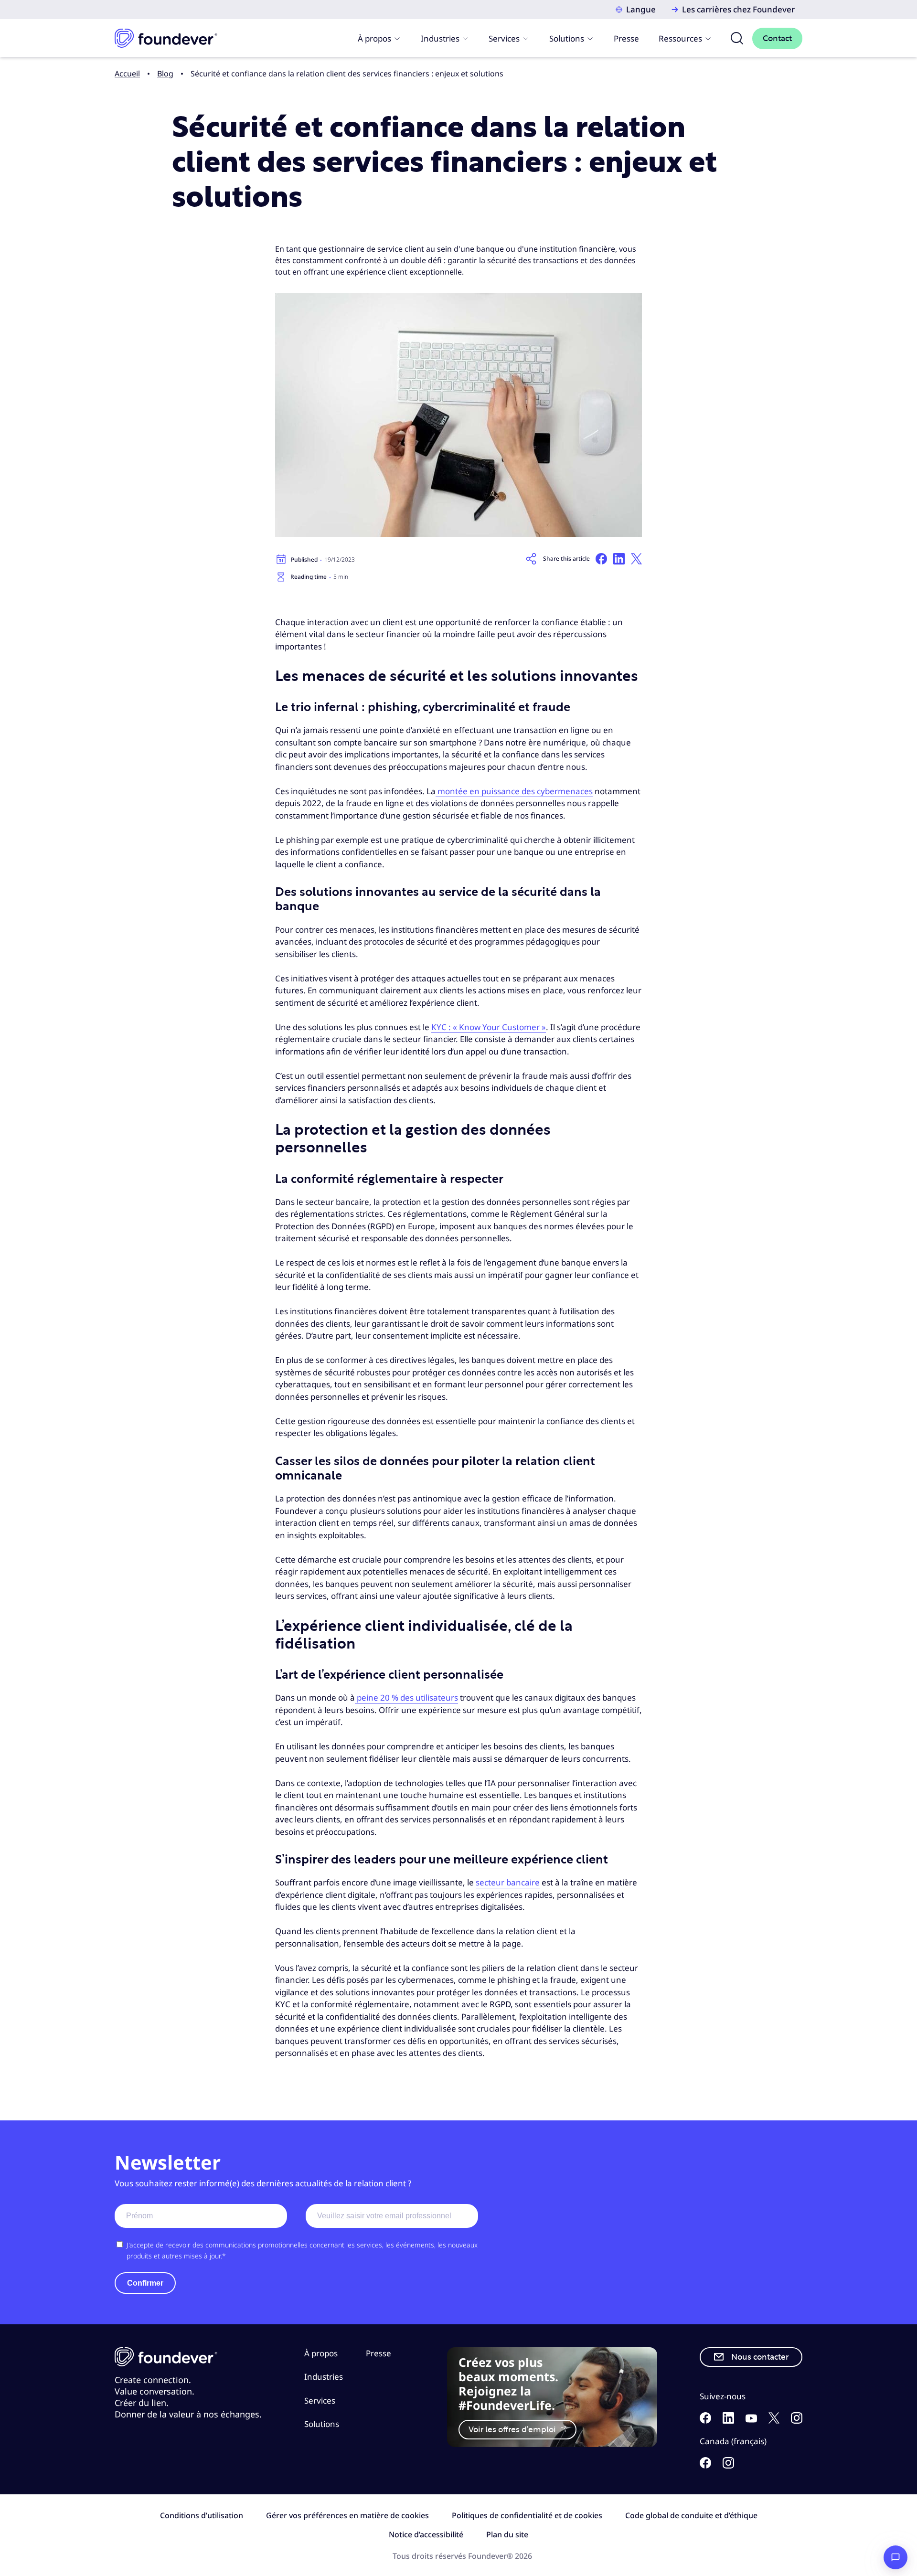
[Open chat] (896, 2557)
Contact (777, 38)
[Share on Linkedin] (619, 559)
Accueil (127, 74)
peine (368, 1698)
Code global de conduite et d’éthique (691, 2515)
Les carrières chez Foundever (738, 9)
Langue (641, 9)
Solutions (567, 38)
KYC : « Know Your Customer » (489, 1027)
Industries (440, 38)
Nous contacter (760, 2357)
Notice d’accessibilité (426, 2534)
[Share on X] (636, 559)
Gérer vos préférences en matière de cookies (347, 2515)
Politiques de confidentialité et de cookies (527, 2515)
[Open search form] (737, 38)
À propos (374, 38)
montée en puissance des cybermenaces (514, 791)
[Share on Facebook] (601, 559)
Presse (626, 38)
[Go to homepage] (166, 38)
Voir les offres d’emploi (513, 2430)
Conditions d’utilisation (202, 2515)
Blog (165, 74)
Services (504, 38)
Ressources (680, 38)
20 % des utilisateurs (419, 1698)
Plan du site (507, 2534)
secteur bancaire (508, 1882)
